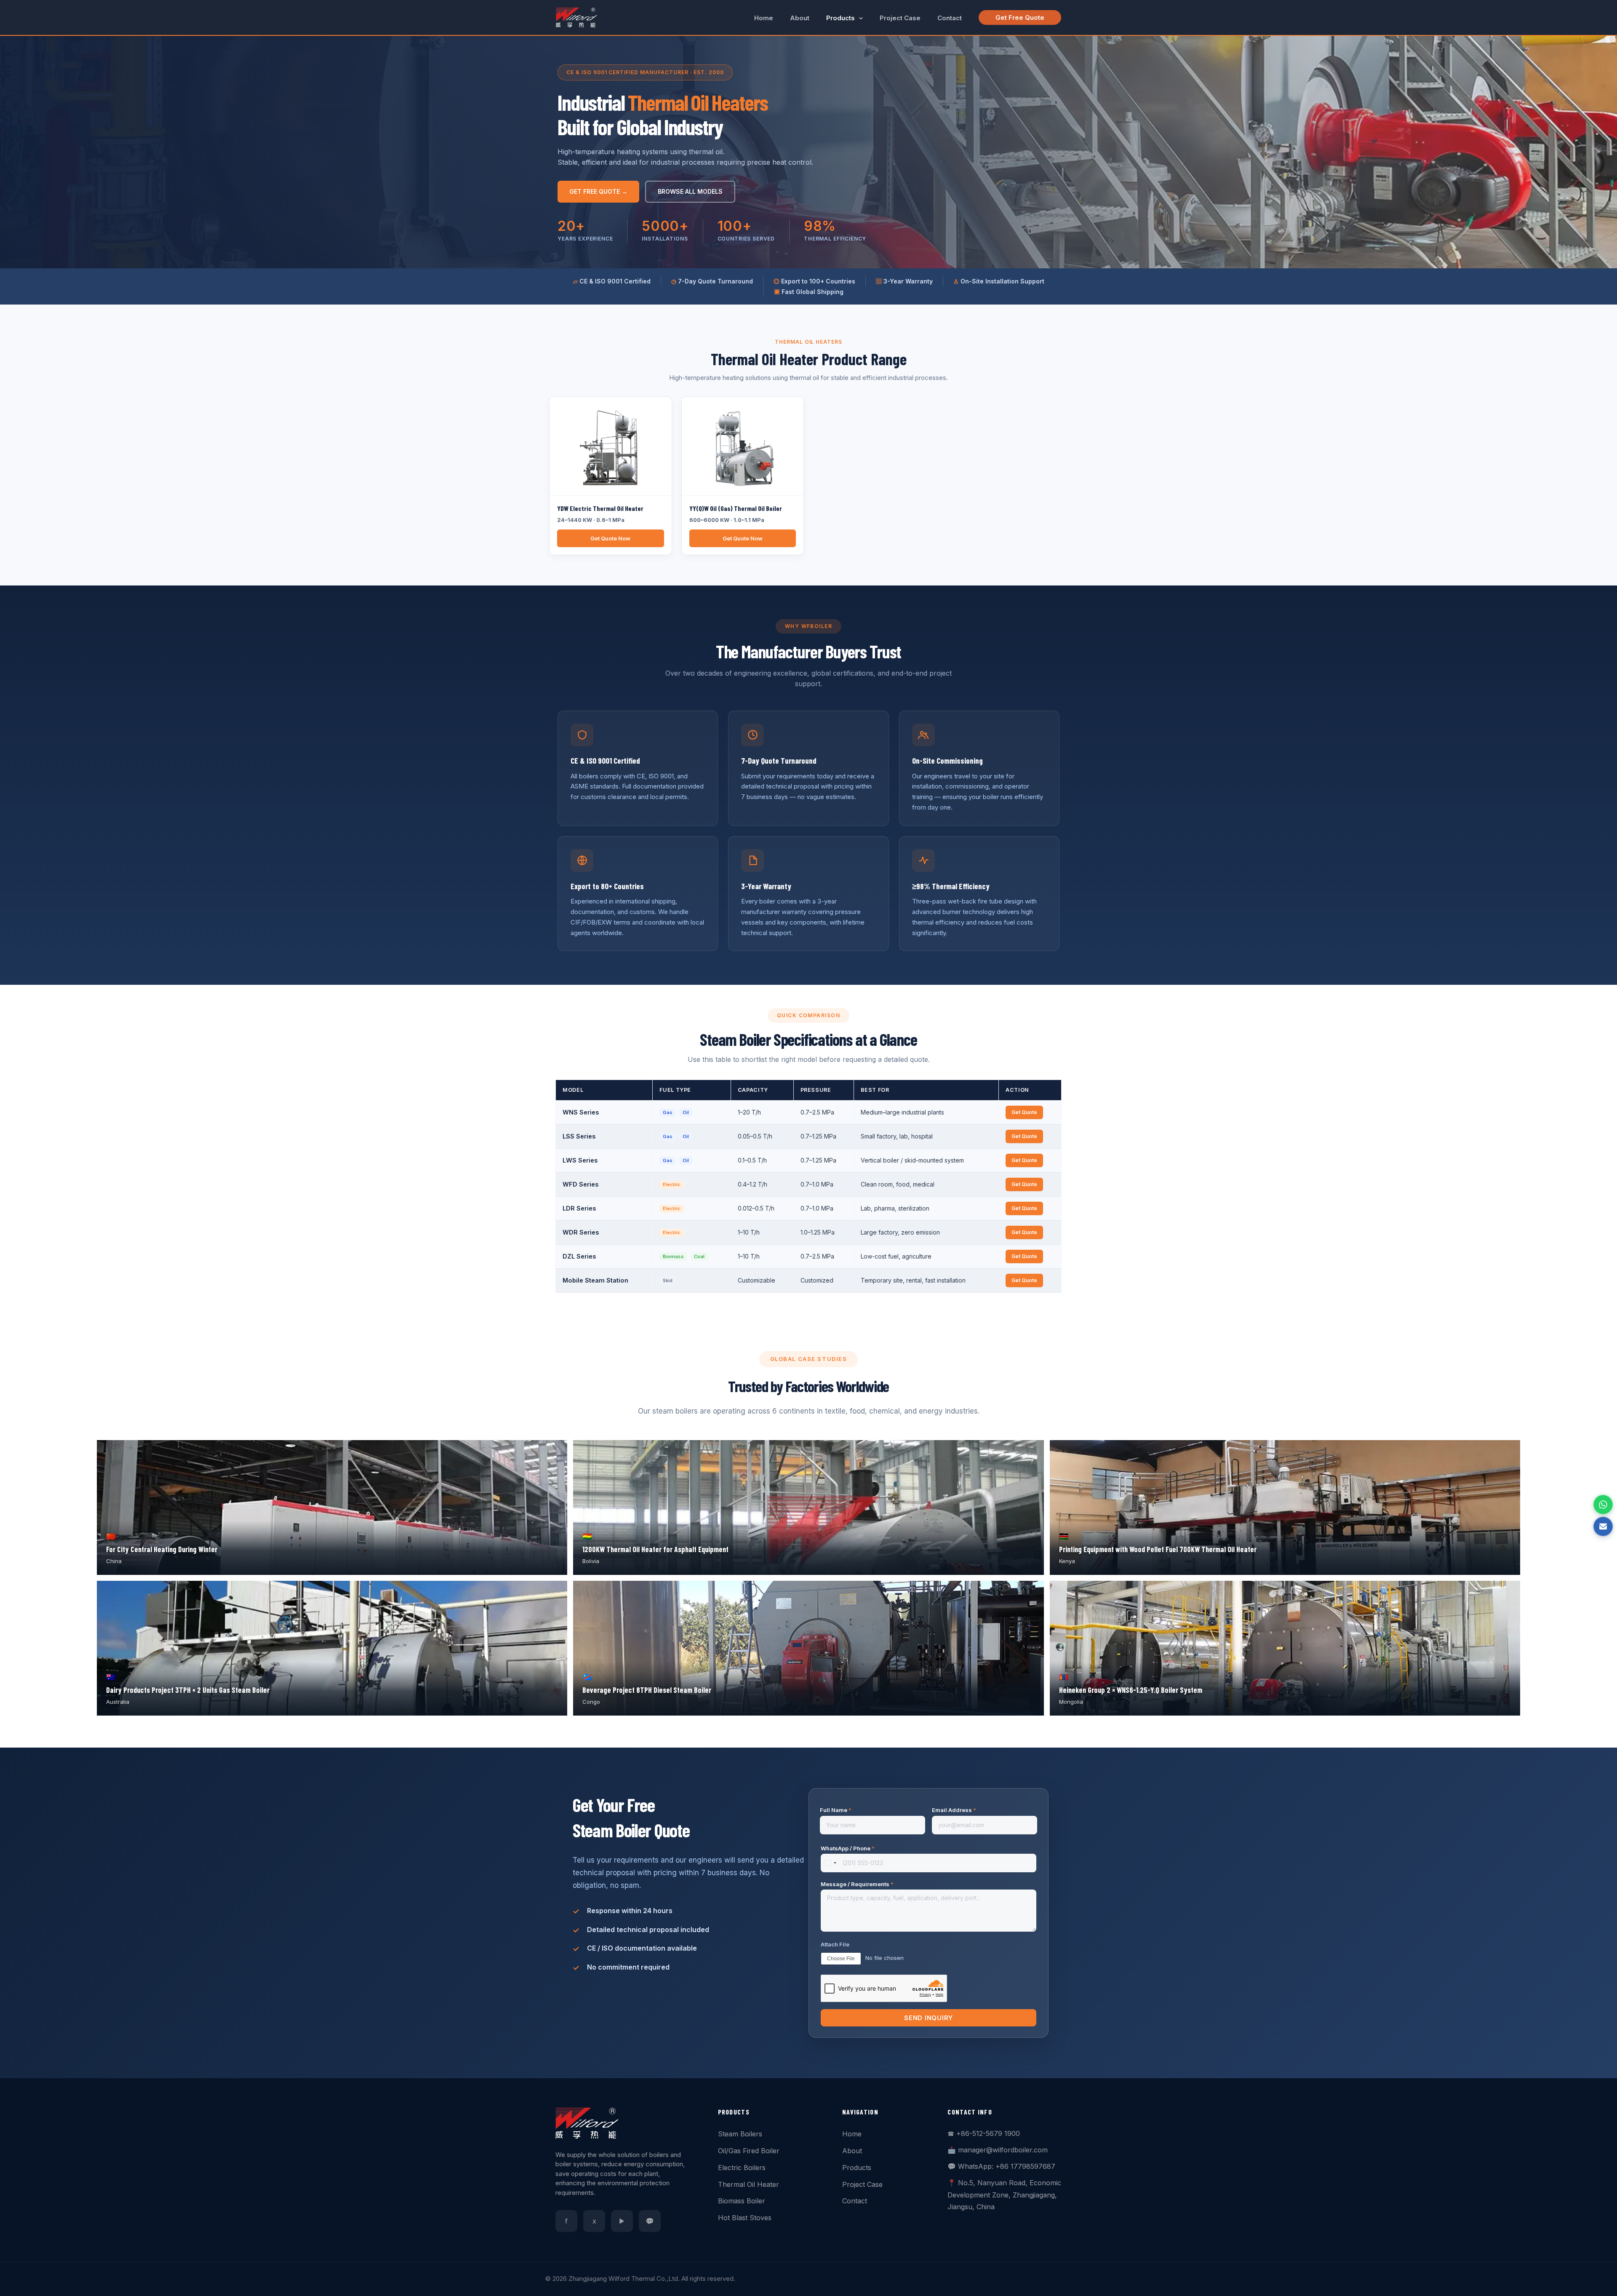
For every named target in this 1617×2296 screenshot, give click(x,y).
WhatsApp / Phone (848, 1848)
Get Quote (1024, 1112)
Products (857, 2168)
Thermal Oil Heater (748, 2184)
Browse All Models (690, 191)
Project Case (862, 2184)
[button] (859, 18)
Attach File (835, 1944)
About (852, 2151)
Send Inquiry (929, 2018)
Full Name (836, 1810)
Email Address (954, 1810)
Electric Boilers (742, 2168)
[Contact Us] (1603, 1526)
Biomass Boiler (742, 2201)
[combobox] (830, 1863)
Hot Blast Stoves (745, 2218)
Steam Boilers (740, 2134)
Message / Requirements (857, 1884)
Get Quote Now (610, 538)
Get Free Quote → (598, 191)
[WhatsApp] (1603, 1505)
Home (852, 2134)
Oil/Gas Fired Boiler (749, 2151)
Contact (855, 2201)
